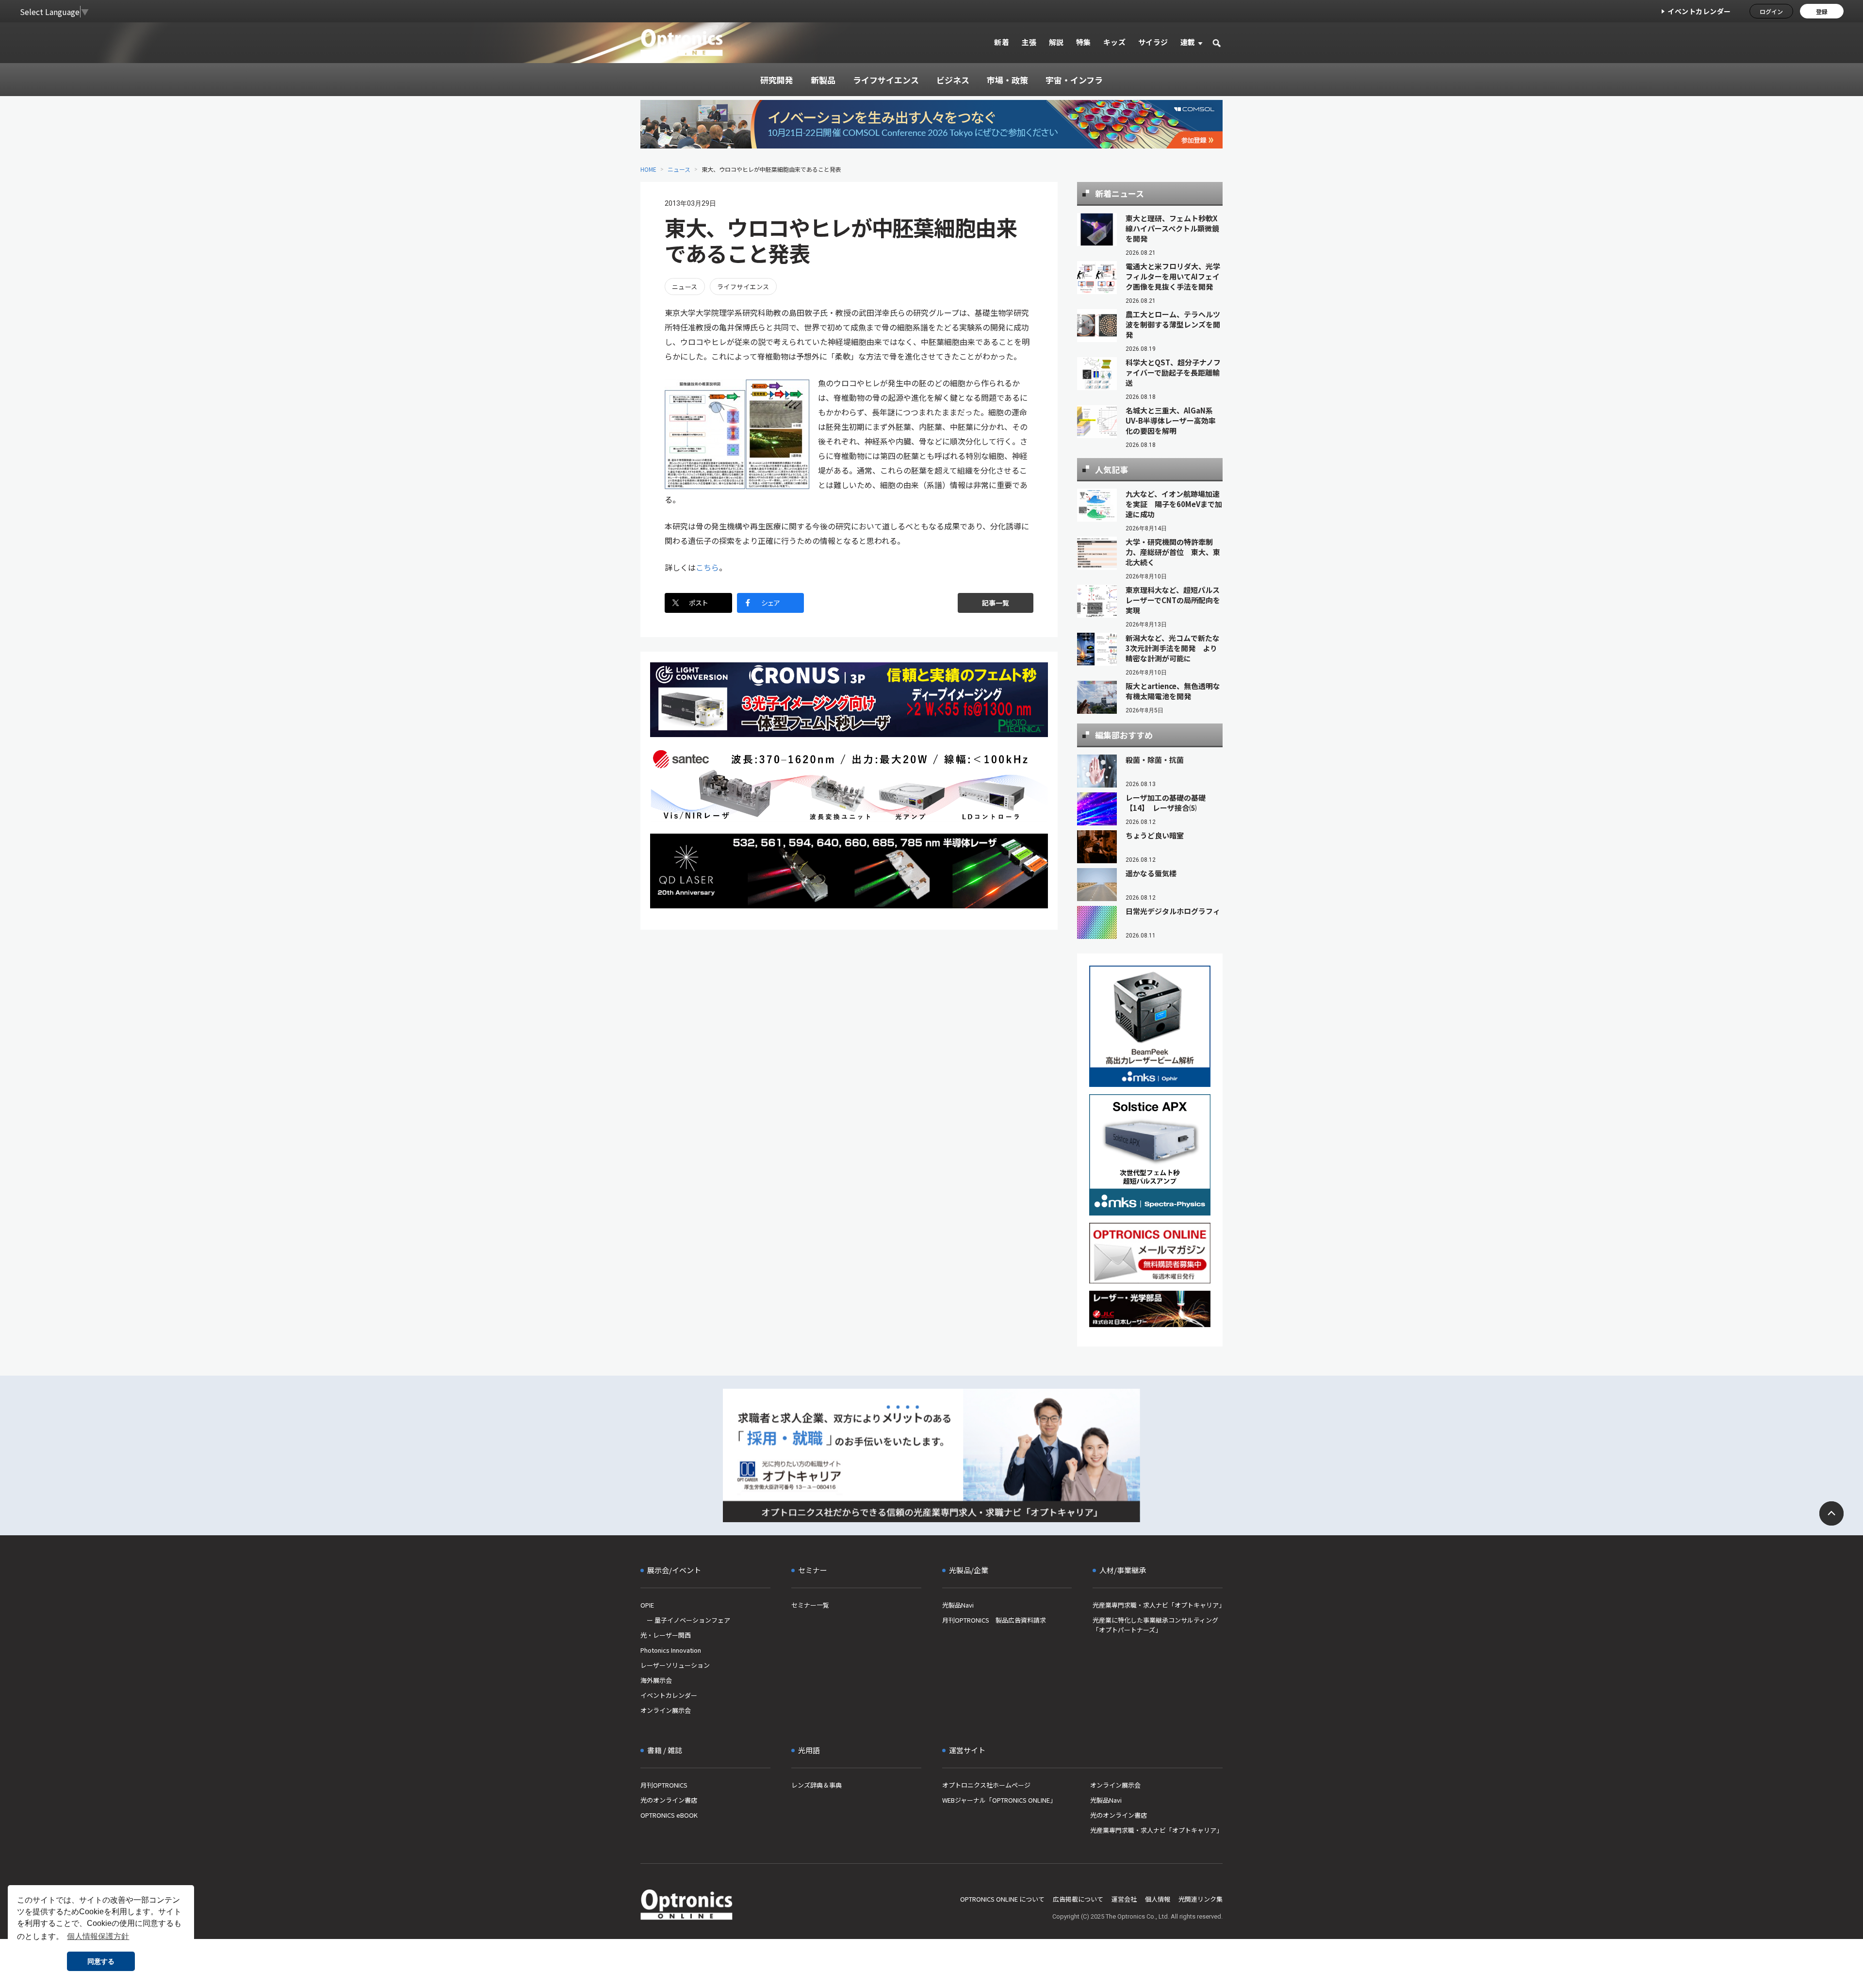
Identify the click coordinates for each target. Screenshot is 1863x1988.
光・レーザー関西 (666, 1635)
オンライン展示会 (666, 1710)
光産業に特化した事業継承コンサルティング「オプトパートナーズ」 (1155, 1625)
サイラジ (1153, 42)
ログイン (1771, 11)
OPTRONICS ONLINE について (1002, 1899)
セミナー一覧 (810, 1605)
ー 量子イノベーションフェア (685, 1620)
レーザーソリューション (675, 1665)
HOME (648, 169)
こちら (707, 567)
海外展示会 (656, 1680)
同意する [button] (101, 1961)
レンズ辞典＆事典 (817, 1785)
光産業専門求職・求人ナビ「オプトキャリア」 (1158, 1605)
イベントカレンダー (1699, 11)
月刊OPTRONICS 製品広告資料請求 (994, 1620)
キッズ (1115, 42)
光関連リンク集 (1201, 1899)
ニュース (679, 169)
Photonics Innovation (671, 1650)
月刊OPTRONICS (664, 1785)
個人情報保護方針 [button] (98, 1936)
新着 (1002, 42)
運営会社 (1124, 1899)
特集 (1084, 42)
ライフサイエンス (743, 287)
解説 (1056, 42)
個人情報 (1158, 1899)
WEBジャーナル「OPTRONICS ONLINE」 (999, 1800)
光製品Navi (958, 1605)
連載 (1188, 42)
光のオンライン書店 (669, 1800)
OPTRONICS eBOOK (669, 1815)
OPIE (647, 1605)
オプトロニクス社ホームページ (986, 1785)
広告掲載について (1078, 1899)
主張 (1029, 42)
